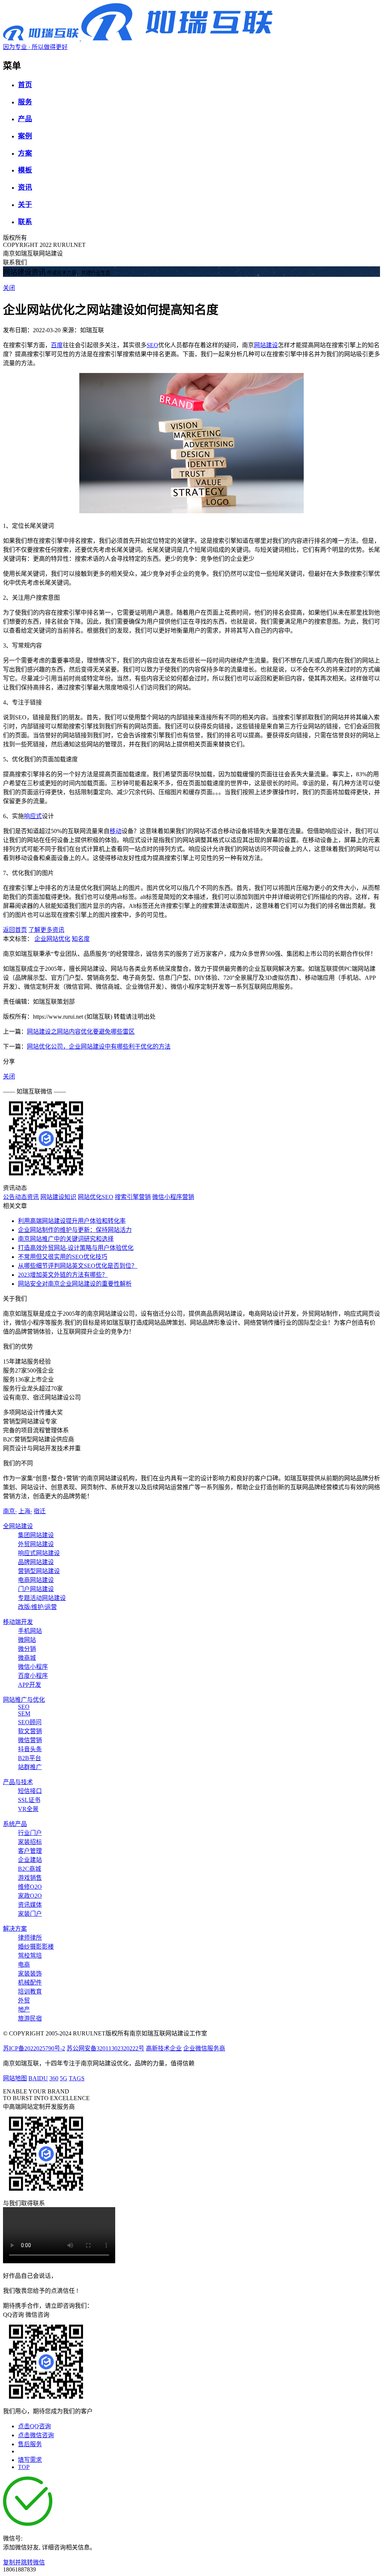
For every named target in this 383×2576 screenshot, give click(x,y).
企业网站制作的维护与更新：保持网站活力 (75, 1230)
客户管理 (30, 1851)
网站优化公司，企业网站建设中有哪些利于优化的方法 (99, 1047)
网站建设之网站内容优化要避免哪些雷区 (81, 1032)
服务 (25, 102)
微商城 (27, 1658)
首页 (25, 85)
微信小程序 (33, 1667)
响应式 (33, 816)
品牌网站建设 (36, 1562)
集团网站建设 (36, 1535)
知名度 (81, 939)
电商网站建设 (36, 1580)
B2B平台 (30, 1758)
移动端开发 (18, 1622)
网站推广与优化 (24, 1700)
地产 (24, 2009)
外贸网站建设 (36, 1544)
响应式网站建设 (39, 1553)
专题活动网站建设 (42, 1598)
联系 (25, 222)
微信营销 (30, 1740)
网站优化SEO (96, 1197)
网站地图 (15, 2078)
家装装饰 (30, 1974)
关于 (25, 204)
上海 (25, 1511)
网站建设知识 (58, 1197)
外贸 (24, 2000)
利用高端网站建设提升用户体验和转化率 (72, 1221)
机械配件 (30, 1983)
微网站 (27, 1640)
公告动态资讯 (21, 1197)
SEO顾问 (30, 1722)
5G (64, 2078)
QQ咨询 (13, 2315)
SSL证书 (29, 1800)
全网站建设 (18, 1526)
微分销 (27, 1649)
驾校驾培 (30, 1956)
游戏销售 (30, 1878)
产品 (25, 119)
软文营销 (30, 1731)
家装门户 (30, 1914)
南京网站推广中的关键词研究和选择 (66, 1239)
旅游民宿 (30, 2018)
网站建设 (266, 345)
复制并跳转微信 (24, 2562)
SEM (24, 1714)
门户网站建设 (36, 1589)
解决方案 (15, 1929)
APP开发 (30, 1685)
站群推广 (30, 1767)
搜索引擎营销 (133, 1197)
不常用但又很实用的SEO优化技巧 (63, 1257)
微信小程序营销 (173, 1197)
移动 (116, 831)
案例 (25, 136)
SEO (152, 345)
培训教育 (30, 1991)
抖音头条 (30, 1749)
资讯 (25, 187)
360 (54, 2078)
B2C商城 (30, 1869)
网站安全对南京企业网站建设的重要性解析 (75, 1284)
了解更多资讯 (46, 930)
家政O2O (30, 1896)
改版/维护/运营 (37, 1607)
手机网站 (30, 1631)
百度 (57, 345)
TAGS (77, 2078)
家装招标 (30, 1842)
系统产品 (15, 1824)
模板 (25, 170)
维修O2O (30, 1887)
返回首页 (15, 930)
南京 (10, 1511)
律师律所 (30, 1938)
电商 (24, 1965)
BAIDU (38, 2078)
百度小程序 (33, 1676)
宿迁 (40, 1511)
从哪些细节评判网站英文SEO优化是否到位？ (78, 1266)
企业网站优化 (52, 939)
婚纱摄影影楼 (36, 1947)
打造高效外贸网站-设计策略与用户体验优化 (76, 1248)
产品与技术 (18, 1782)
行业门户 (30, 1833)
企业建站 (30, 1860)
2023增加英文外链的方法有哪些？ (63, 1275)
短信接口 (30, 1791)
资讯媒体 (30, 1905)
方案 (25, 153)
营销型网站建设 (39, 1571)
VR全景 (28, 1809)
